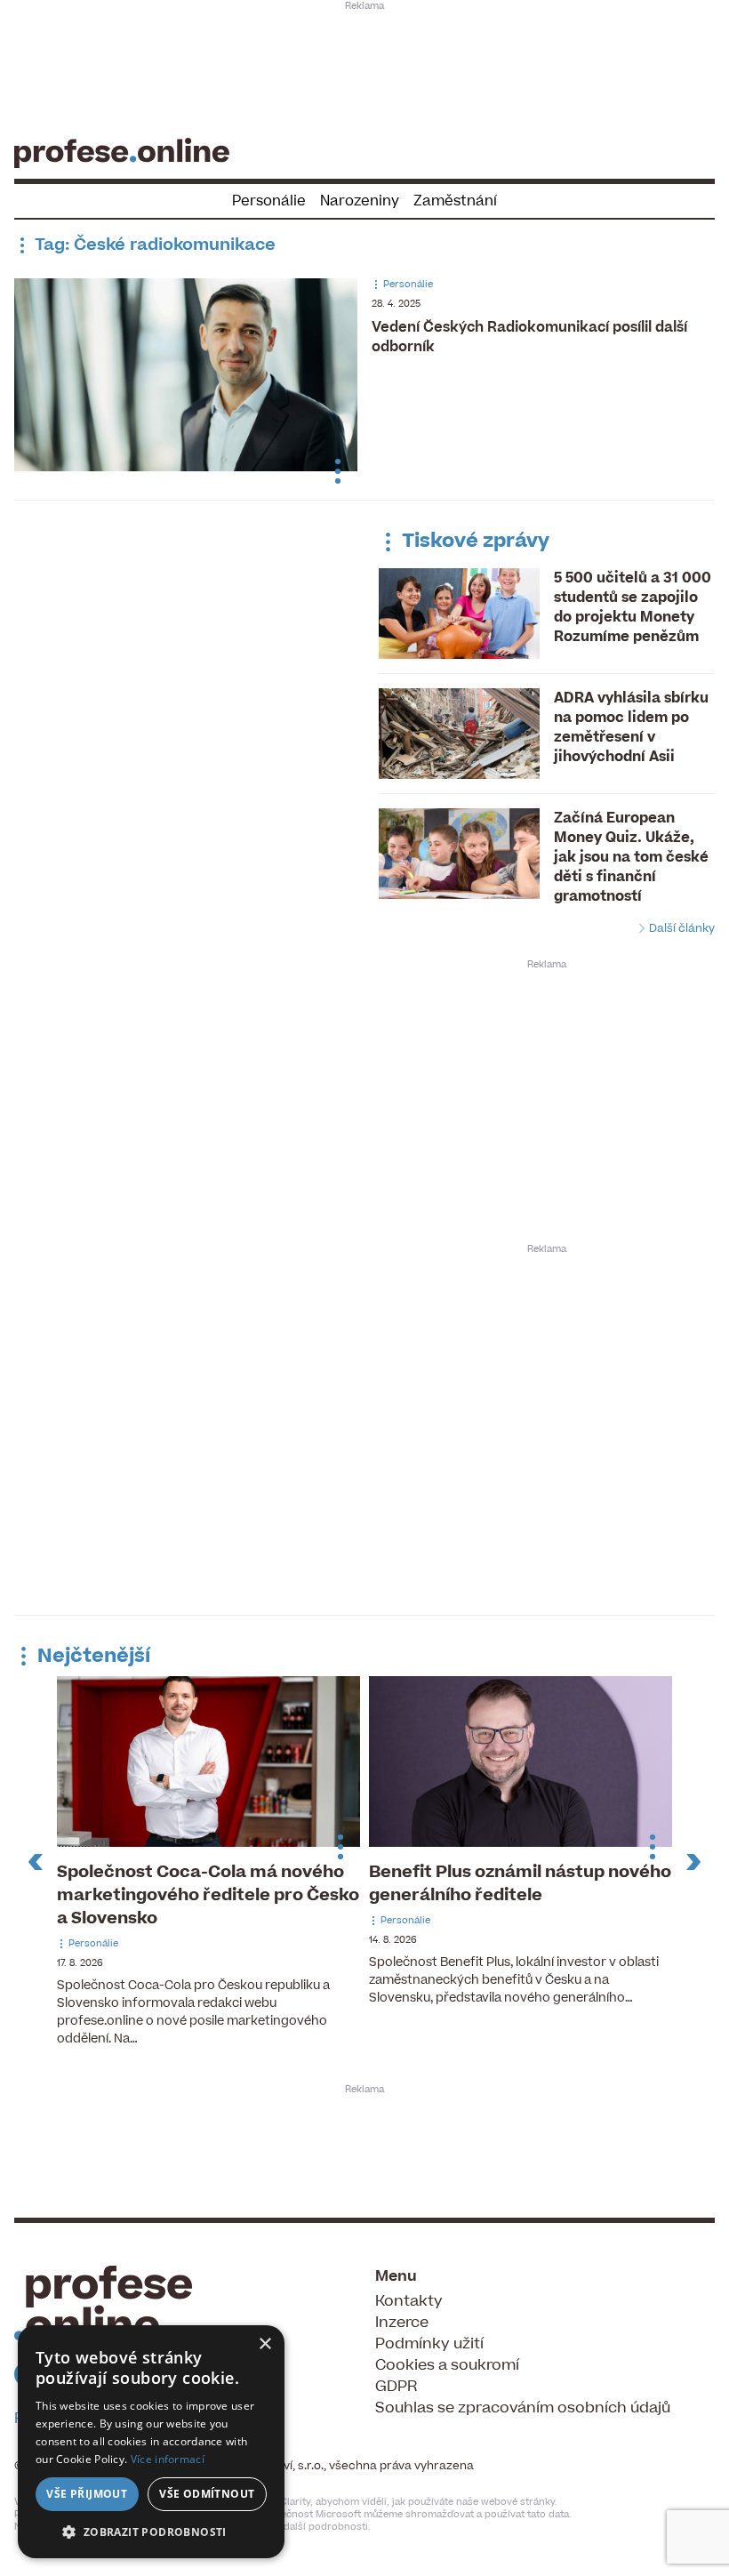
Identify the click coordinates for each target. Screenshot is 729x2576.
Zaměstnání (455, 201)
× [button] (264, 2344)
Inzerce (402, 2323)
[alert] (151, 2442)
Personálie (269, 201)
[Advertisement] (364, 68)
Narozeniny (360, 201)
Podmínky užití (429, 2344)
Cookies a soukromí (447, 2365)
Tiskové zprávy (473, 541)
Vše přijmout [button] (87, 2494)
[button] (151, 2532)
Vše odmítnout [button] (207, 2494)
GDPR (396, 2387)
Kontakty (409, 2301)
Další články (681, 928)
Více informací (168, 2459)
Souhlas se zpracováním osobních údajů (523, 2408)
